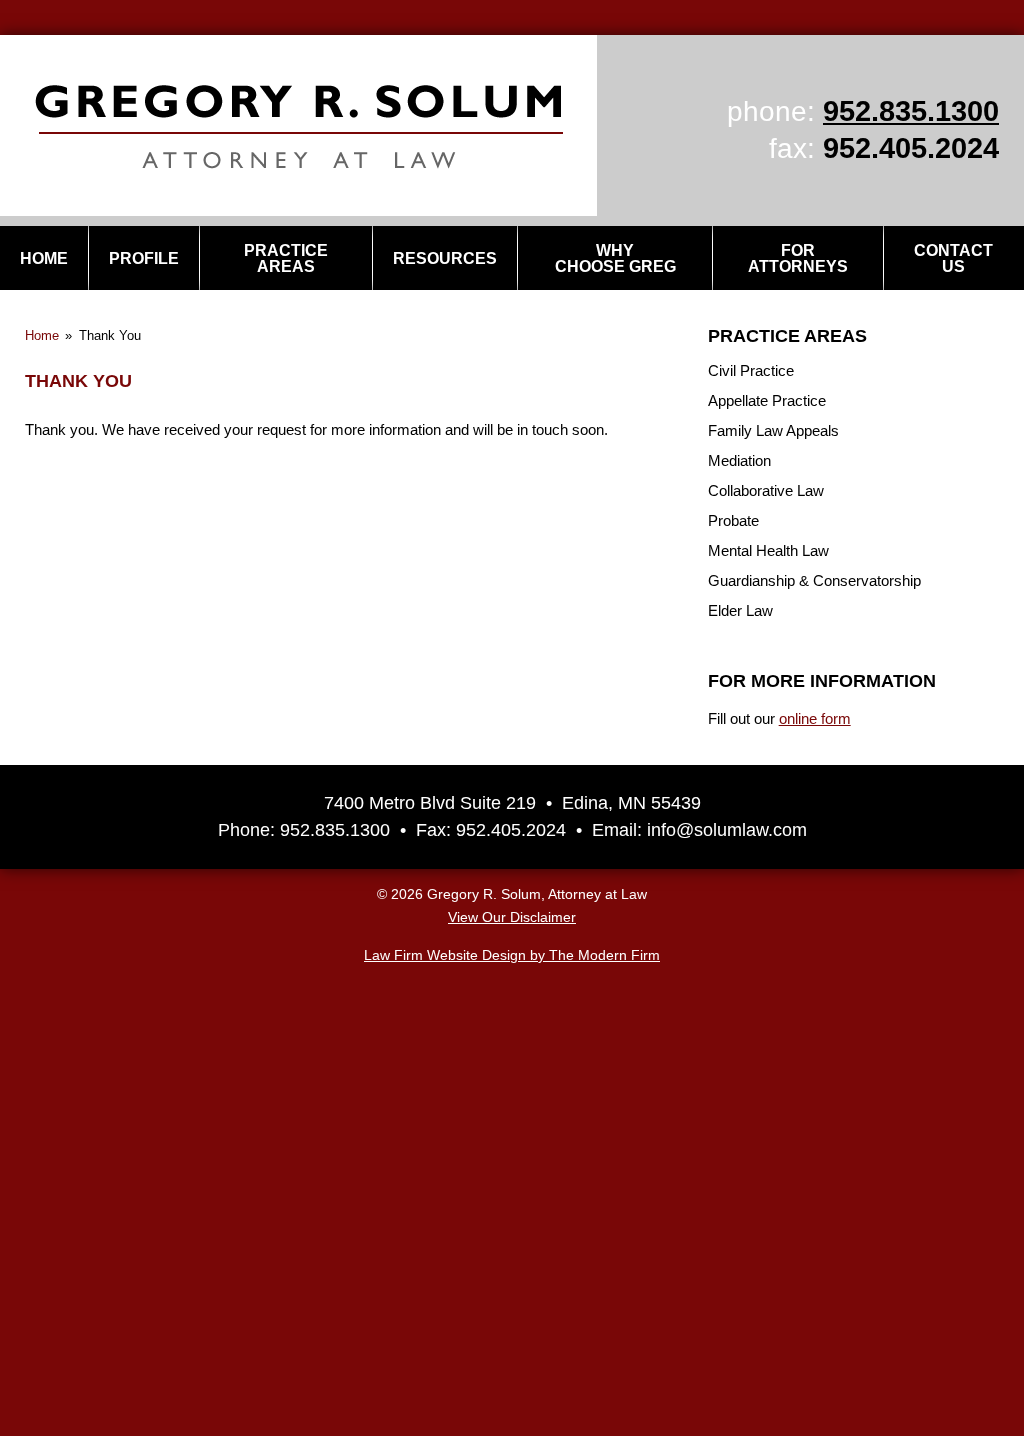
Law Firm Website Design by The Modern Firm (512, 955)
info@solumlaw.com (727, 830)
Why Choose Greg (615, 258)
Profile (144, 258)
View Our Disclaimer (512, 917)
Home (44, 258)
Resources (445, 258)
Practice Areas (286, 258)
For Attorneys (798, 258)
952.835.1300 (911, 111)
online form (815, 718)
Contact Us (953, 258)
